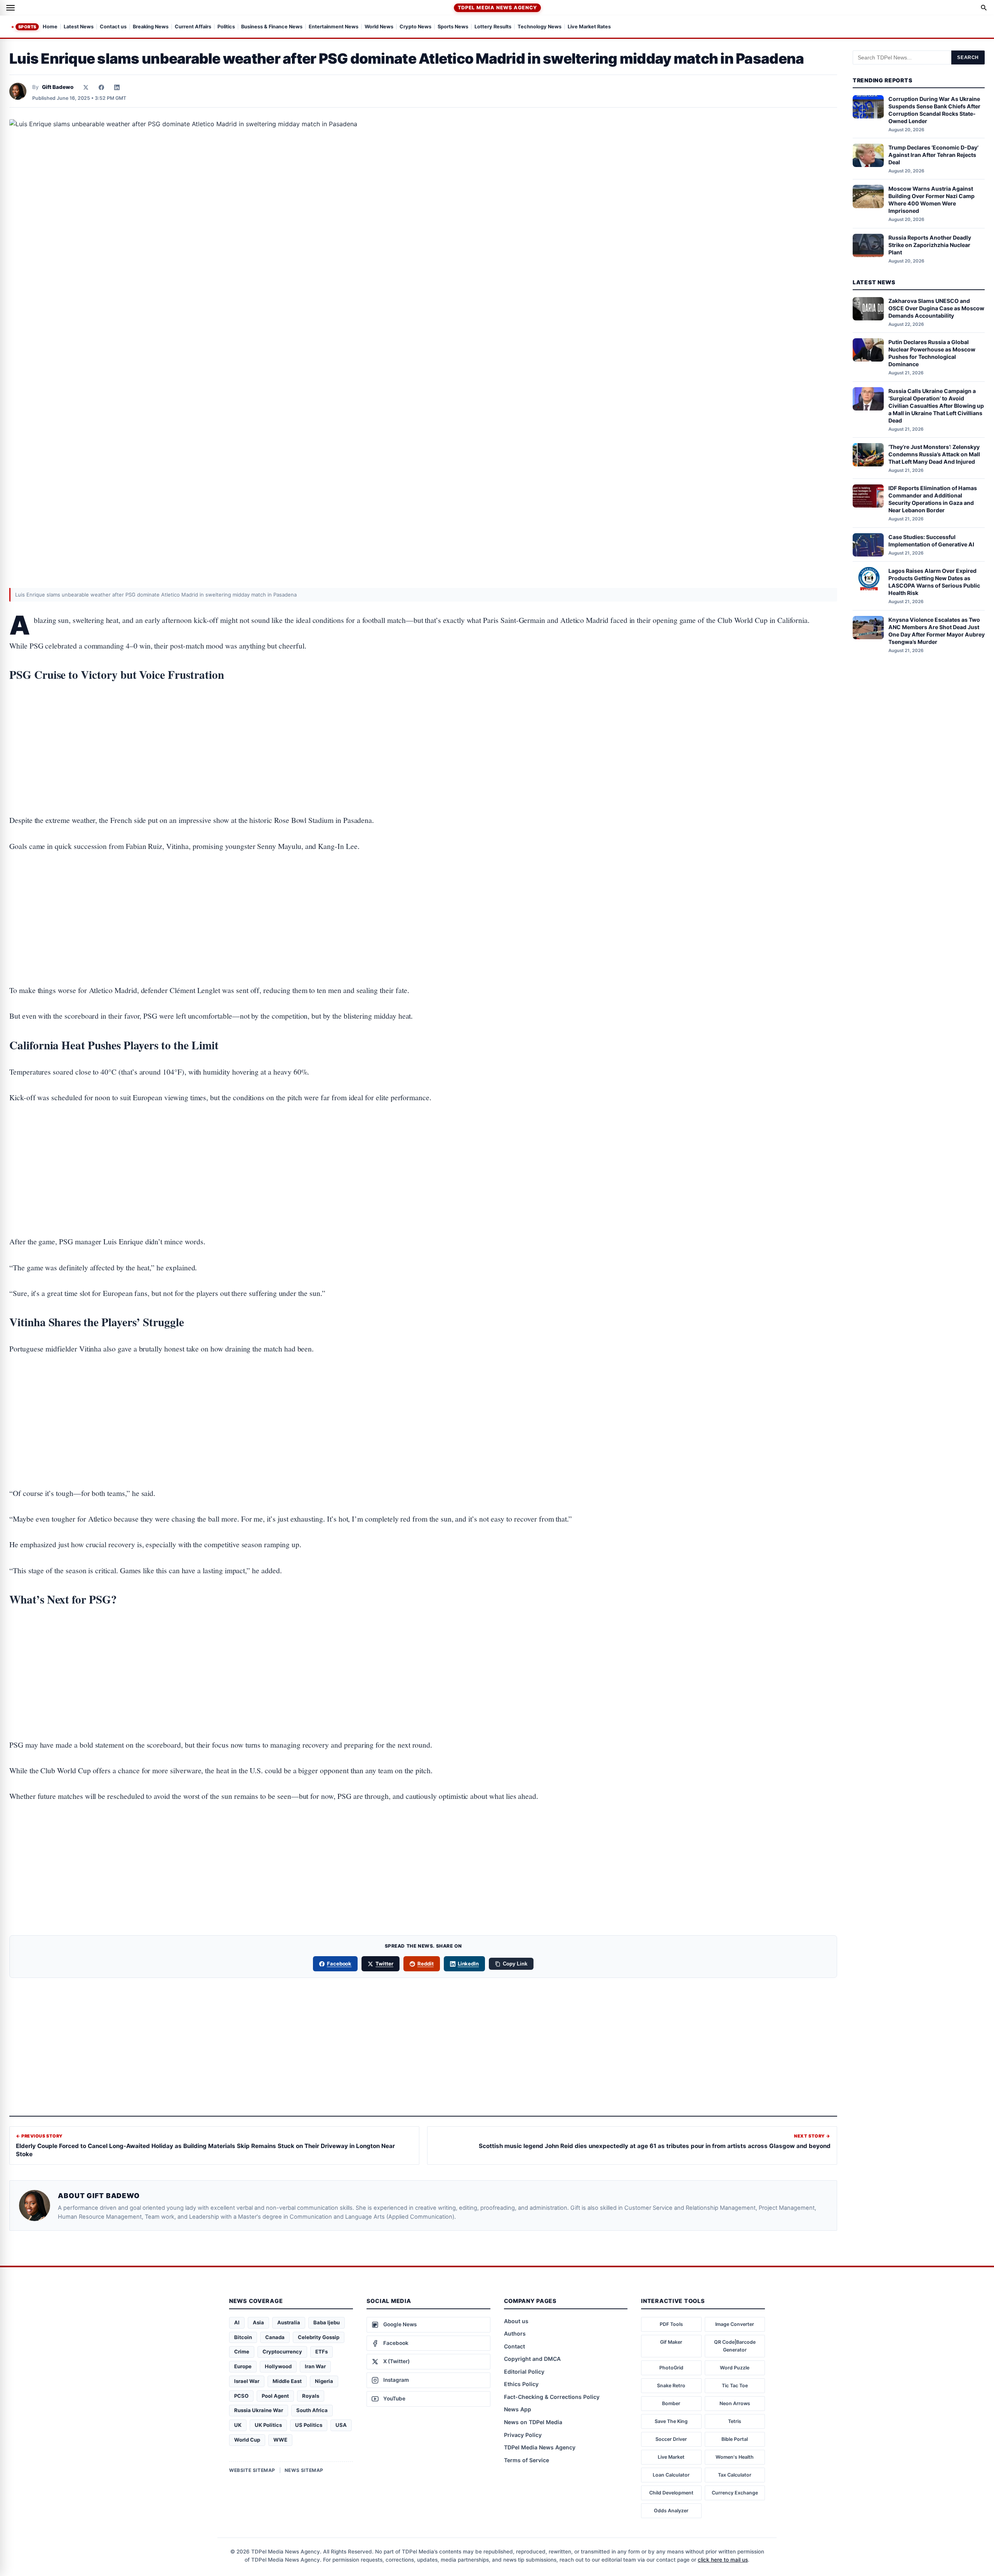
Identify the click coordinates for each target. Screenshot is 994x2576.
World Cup (247, 2440)
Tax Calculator (735, 2475)
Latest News (79, 27)
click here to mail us (723, 2560)
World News (379, 27)
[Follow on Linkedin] (117, 87)
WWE (280, 2440)
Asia (258, 2322)
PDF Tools (671, 2324)
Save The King (671, 2421)
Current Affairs (193, 27)
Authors (515, 2333)
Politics (226, 27)
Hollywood (278, 2366)
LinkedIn (468, 1964)
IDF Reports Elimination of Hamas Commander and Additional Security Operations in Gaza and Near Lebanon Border (933, 499)
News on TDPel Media (533, 2422)
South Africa (312, 2410)
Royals (311, 2396)
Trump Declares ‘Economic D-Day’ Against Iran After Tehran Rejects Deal (933, 155)
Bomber (671, 2403)
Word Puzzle (735, 2368)
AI (237, 2322)
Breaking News (151, 27)
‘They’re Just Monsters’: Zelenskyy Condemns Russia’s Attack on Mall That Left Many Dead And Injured (934, 454)
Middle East (287, 2381)
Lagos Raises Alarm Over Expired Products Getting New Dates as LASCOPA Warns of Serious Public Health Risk (934, 582)
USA (341, 2425)
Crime (242, 2352)
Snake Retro (671, 2386)
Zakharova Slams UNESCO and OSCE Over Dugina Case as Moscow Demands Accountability (936, 308)
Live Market (671, 2457)
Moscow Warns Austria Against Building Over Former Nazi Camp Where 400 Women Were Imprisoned (931, 200)
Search (968, 57)
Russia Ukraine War (259, 2410)
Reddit (426, 1964)
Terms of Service (527, 2460)
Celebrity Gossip (319, 2337)
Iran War (315, 2366)
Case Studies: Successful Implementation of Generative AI (931, 541)
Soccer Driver (671, 2439)
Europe (243, 2366)
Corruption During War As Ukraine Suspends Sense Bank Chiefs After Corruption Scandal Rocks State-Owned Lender (934, 110)
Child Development (671, 2493)
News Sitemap (304, 2470)
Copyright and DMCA (532, 2359)
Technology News (540, 27)
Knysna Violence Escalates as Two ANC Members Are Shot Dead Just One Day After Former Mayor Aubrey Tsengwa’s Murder (937, 631)
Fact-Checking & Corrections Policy (552, 2397)
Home (50, 27)
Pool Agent (275, 2396)
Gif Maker (671, 2342)
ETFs (321, 2352)
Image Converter (735, 2324)
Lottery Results (493, 27)
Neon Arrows (735, 2403)
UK (238, 2425)
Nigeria (324, 2381)
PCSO (241, 2396)
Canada (275, 2337)
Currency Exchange (735, 2493)
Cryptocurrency (282, 2352)
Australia (289, 2322)
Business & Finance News (272, 27)
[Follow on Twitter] (86, 87)
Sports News (453, 27)
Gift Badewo (58, 87)
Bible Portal (735, 2439)
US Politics (309, 2425)
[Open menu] (10, 8)
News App (518, 2409)
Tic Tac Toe (735, 2386)
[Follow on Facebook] (101, 87)
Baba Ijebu (327, 2322)
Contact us (113, 27)
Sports (27, 27)
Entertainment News (334, 27)
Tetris (735, 2421)
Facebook (339, 1964)
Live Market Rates (589, 27)
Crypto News (415, 27)
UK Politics (268, 2425)
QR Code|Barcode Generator (735, 2346)
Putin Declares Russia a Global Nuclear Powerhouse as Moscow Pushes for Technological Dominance (932, 353)
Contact (514, 2346)
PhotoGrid (671, 2368)
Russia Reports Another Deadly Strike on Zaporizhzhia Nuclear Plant (930, 245)
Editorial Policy (524, 2372)
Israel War (247, 2381)
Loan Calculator (671, 2475)
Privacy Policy (523, 2435)
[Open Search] (984, 8)
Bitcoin (243, 2337)
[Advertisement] (423, 724)
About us (516, 2321)
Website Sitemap (252, 2470)
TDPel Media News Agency (497, 8)
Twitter (384, 1964)
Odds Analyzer (671, 2511)
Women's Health (735, 2457)
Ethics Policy (521, 2384)
